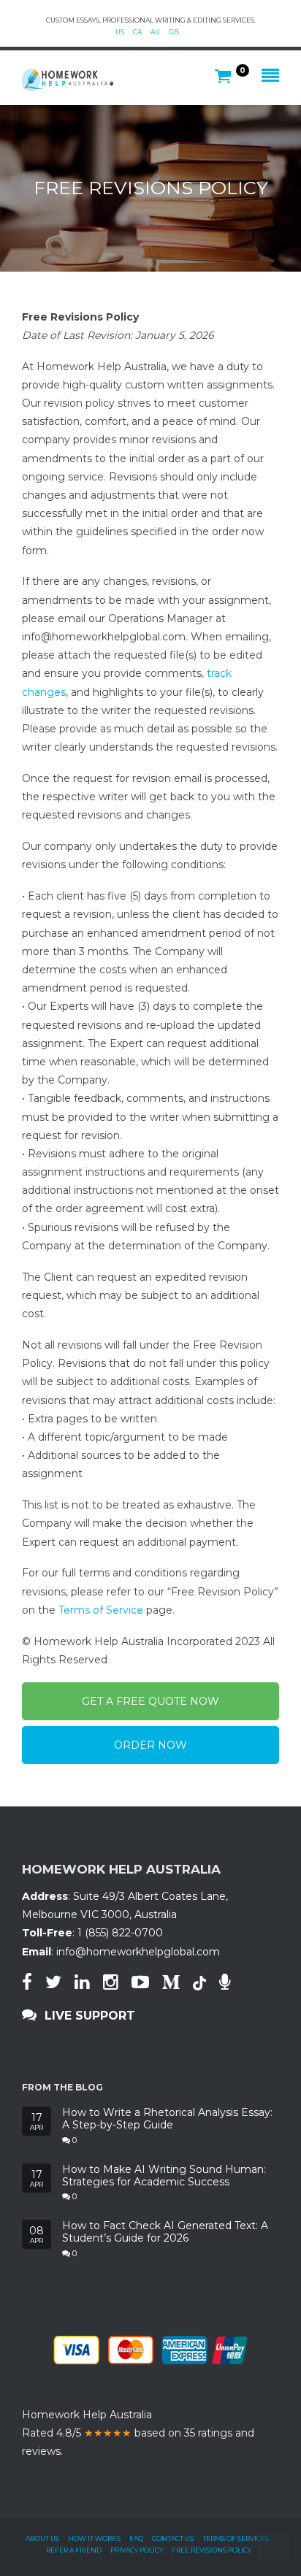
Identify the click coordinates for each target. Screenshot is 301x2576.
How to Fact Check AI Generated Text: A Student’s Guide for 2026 (165, 2232)
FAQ (136, 2538)
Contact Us (173, 2538)
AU (155, 32)
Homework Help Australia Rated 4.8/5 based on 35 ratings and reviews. (138, 2433)
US (120, 32)
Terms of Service (101, 1610)
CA (137, 32)
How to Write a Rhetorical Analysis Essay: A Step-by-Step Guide (167, 2119)
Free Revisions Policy (212, 2550)
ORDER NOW (150, 1745)
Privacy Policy (137, 2550)
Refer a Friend (74, 2550)
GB (174, 32)
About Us (42, 2538)
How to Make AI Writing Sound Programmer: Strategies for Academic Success (164, 2176)
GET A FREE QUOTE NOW (150, 1701)
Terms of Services (236, 2538)
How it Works (94, 2538)
